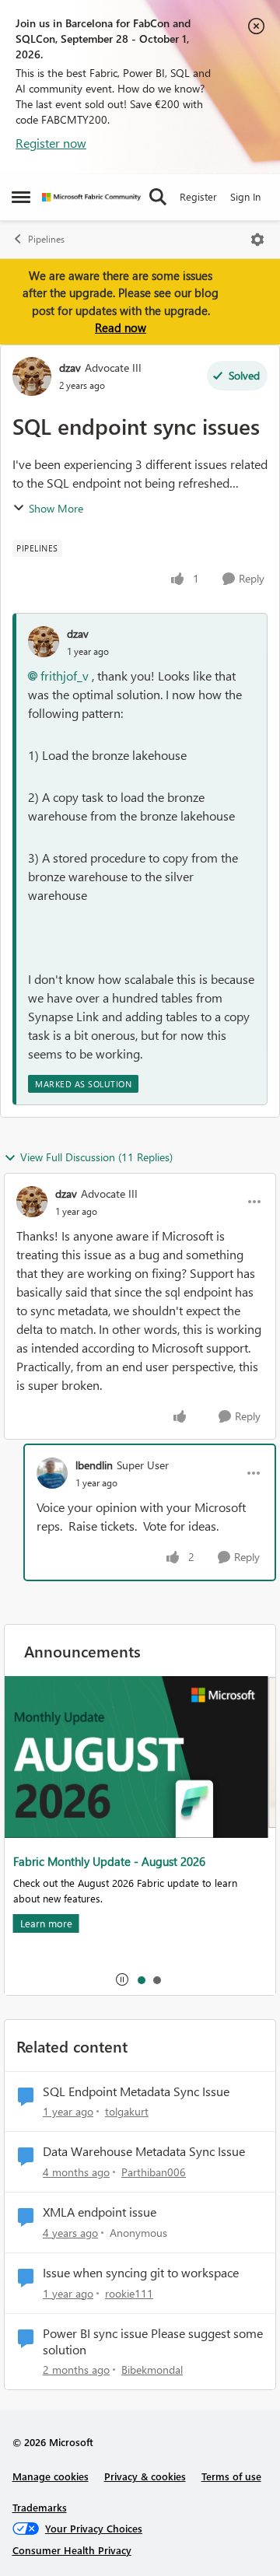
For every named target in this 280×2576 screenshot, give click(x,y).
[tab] (141, 1979)
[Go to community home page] (91, 197)
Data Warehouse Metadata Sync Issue (144, 2151)
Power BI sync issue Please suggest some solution (153, 2341)
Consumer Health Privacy (72, 2550)
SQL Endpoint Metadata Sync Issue (136, 2091)
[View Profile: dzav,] (44, 642)
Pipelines (46, 239)
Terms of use (231, 2476)
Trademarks (40, 2507)
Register (198, 196)
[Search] (158, 197)
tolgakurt (127, 2111)
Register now (51, 143)
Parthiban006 (154, 2172)
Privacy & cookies (145, 2476)
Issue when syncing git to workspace (141, 2273)
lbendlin (94, 1465)
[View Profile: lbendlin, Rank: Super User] (52, 1473)
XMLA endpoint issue (100, 2212)
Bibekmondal (152, 2369)
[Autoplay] (122, 1979)
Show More (56, 508)
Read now (121, 327)
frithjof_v (65, 675)
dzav (70, 367)
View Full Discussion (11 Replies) (96, 1157)
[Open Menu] (257, 240)
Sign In (245, 196)
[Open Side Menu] (21, 197)
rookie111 (129, 2293)
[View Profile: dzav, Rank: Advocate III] (32, 376)
